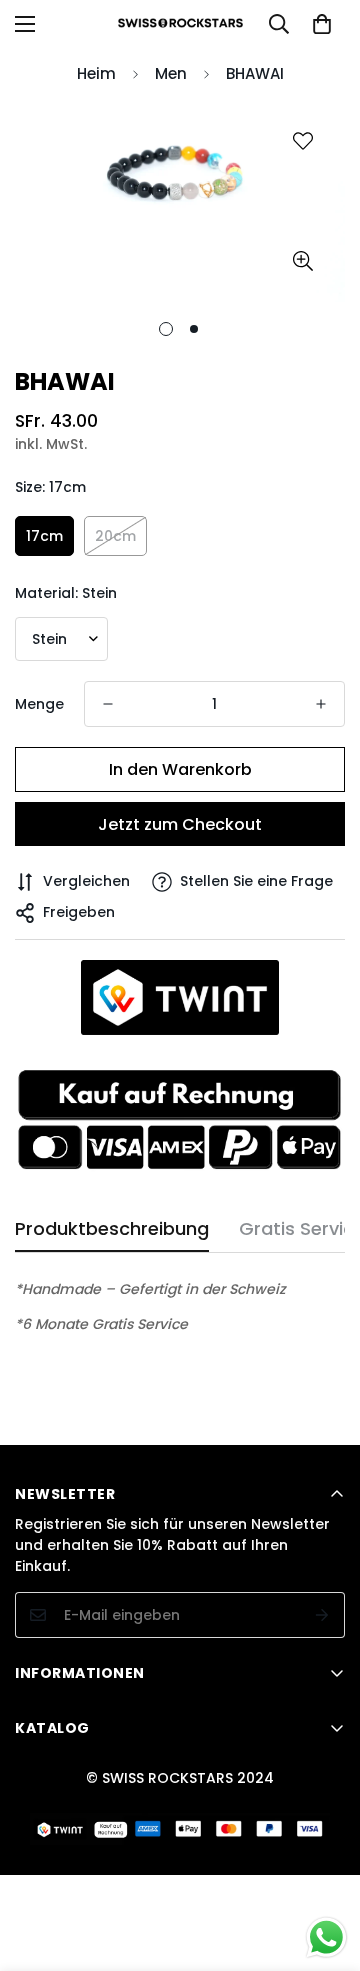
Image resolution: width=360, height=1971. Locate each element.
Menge (39, 704)
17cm (44, 536)
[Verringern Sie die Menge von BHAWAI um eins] (108, 704)
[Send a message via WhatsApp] (326, 1937)
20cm (115, 536)
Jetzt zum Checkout (180, 824)
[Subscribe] (322, 1615)
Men (171, 73)
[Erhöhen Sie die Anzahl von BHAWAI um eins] (321, 704)
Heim (96, 73)
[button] (322, 24)
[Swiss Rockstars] (180, 24)
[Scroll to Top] (324, 1865)
